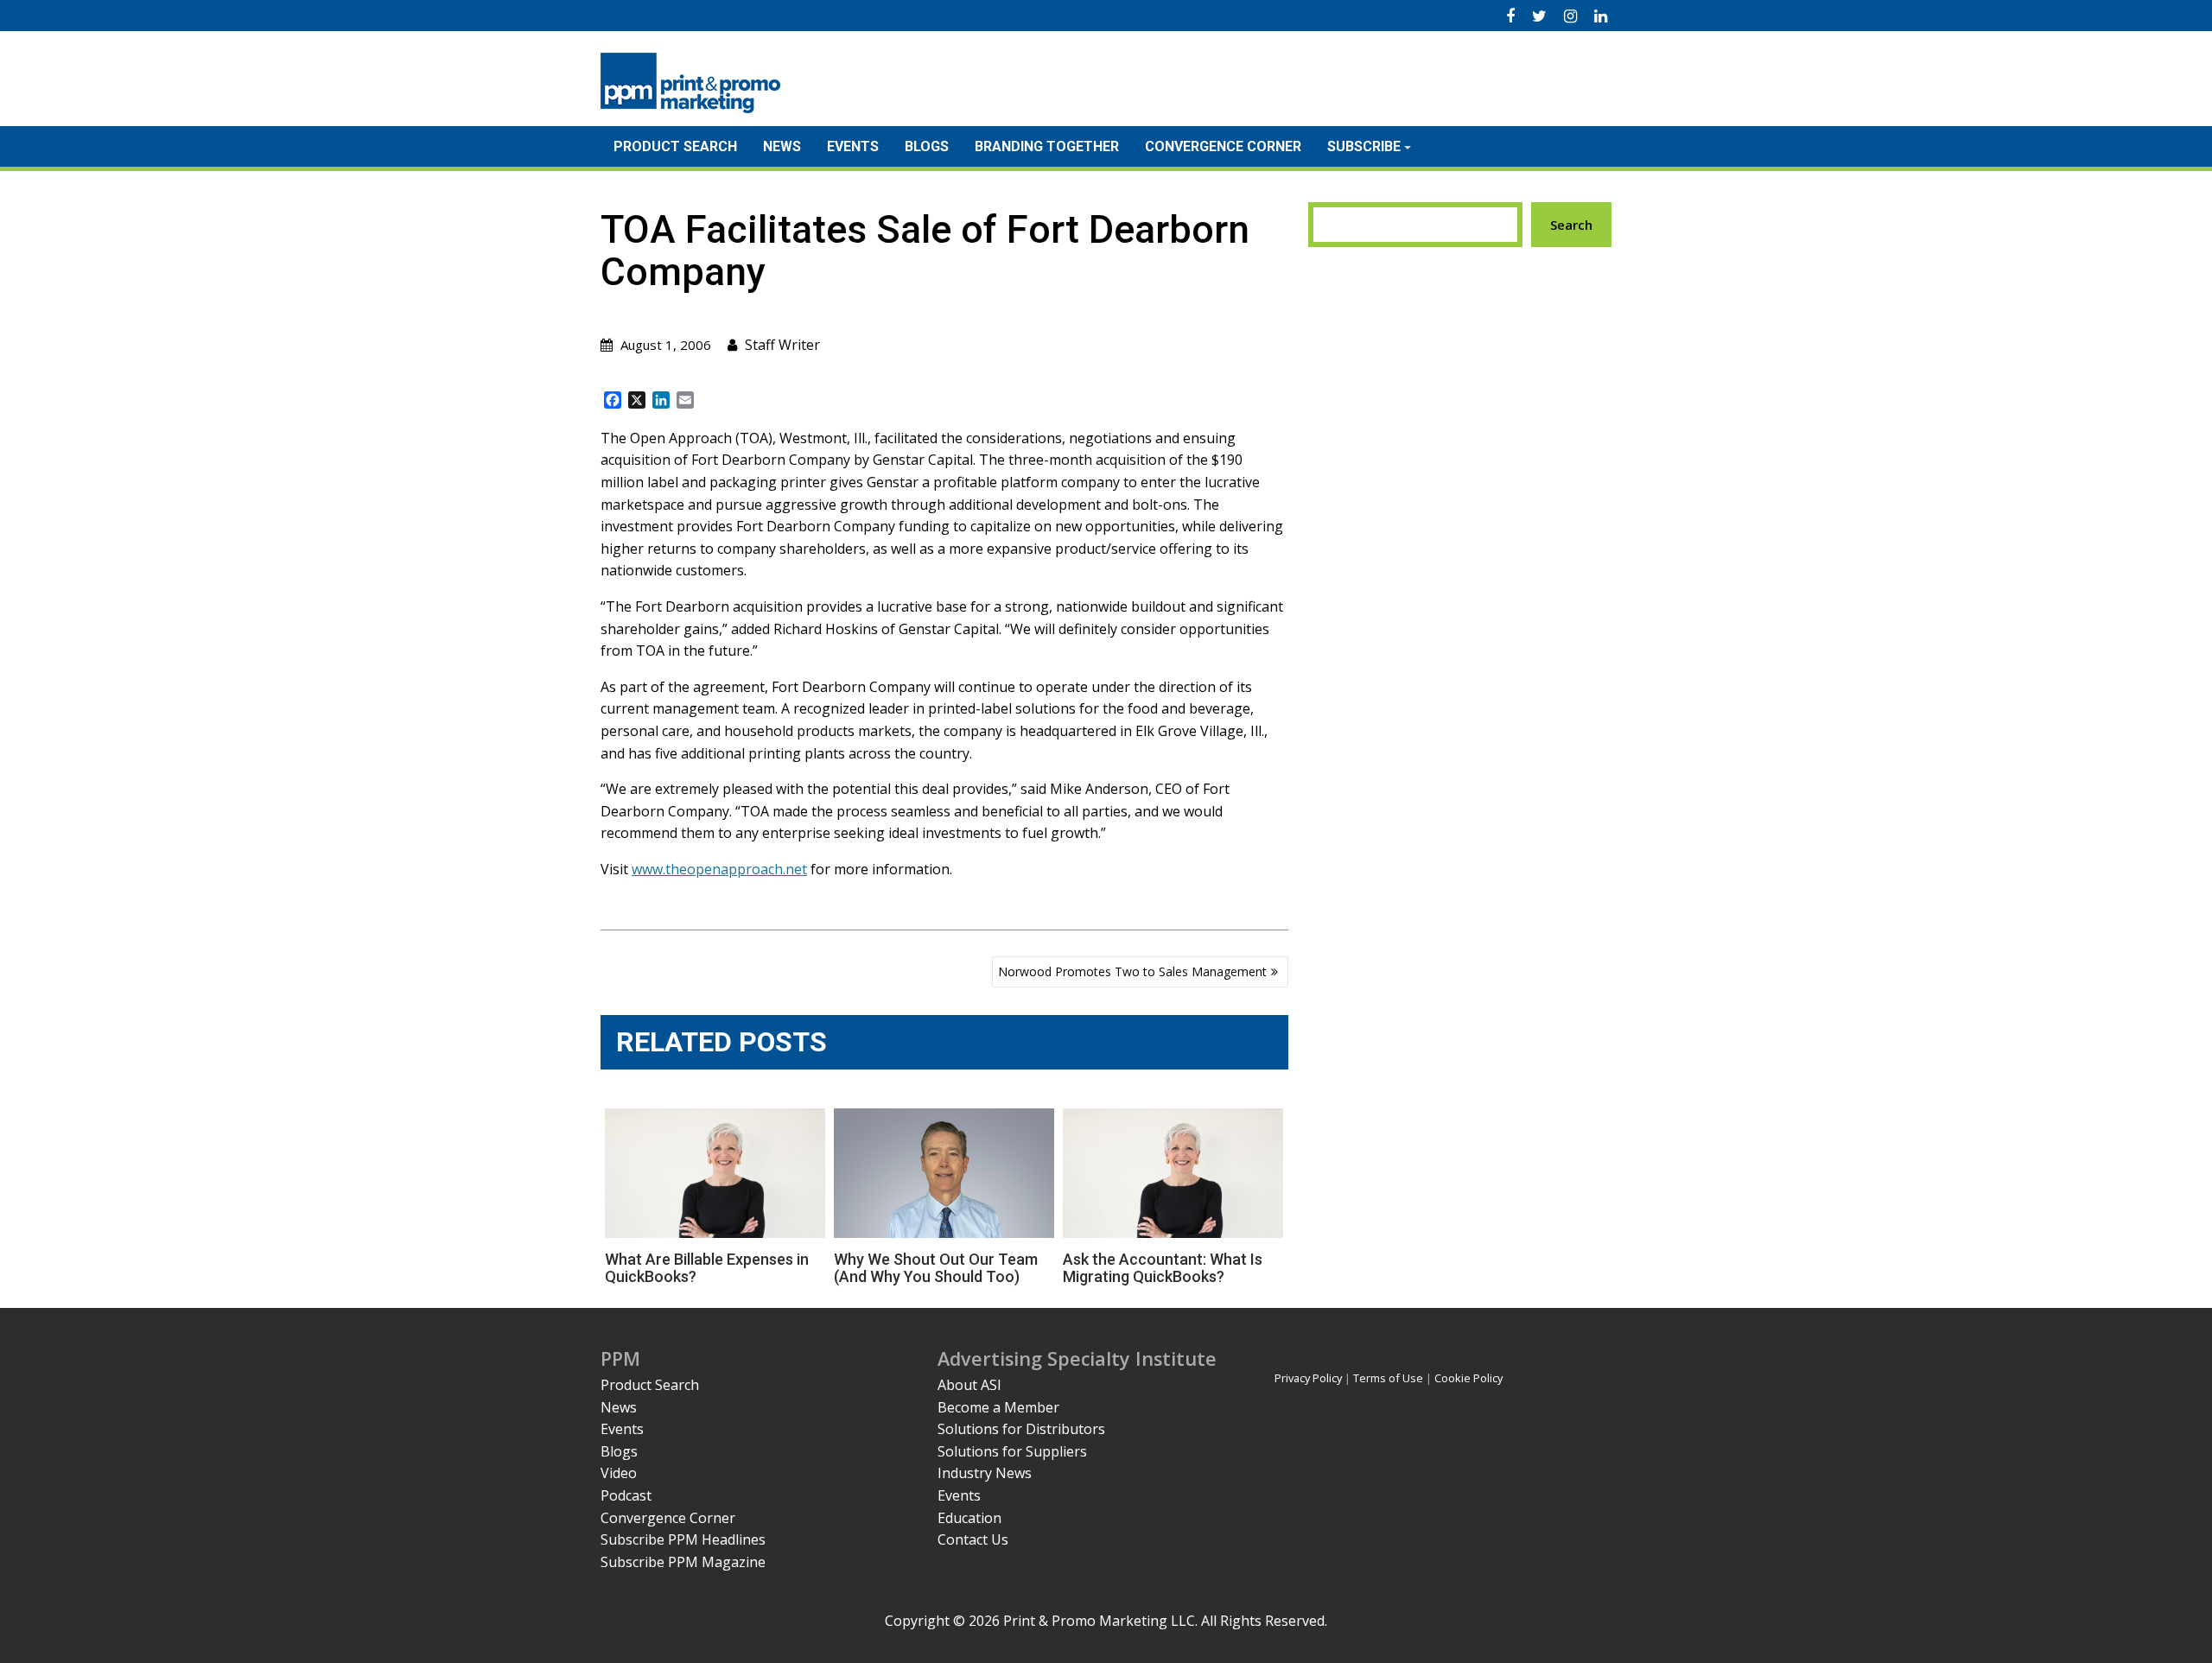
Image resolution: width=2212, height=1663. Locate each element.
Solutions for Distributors (1021, 1429)
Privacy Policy (1308, 1378)
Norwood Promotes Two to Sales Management (1132, 971)
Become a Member (998, 1407)
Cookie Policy (1468, 1378)
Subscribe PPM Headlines (683, 1539)
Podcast (626, 1495)
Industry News (985, 1473)
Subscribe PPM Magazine (683, 1562)
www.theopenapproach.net (719, 869)
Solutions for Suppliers (1012, 1451)
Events (853, 146)
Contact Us (973, 1539)
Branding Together (1047, 146)
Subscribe (1364, 146)
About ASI (969, 1385)
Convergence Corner (1223, 146)
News (782, 146)
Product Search (675, 146)
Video (619, 1473)
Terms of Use (1388, 1378)
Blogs (927, 146)
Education (969, 1518)
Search (1571, 225)
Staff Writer (782, 345)
